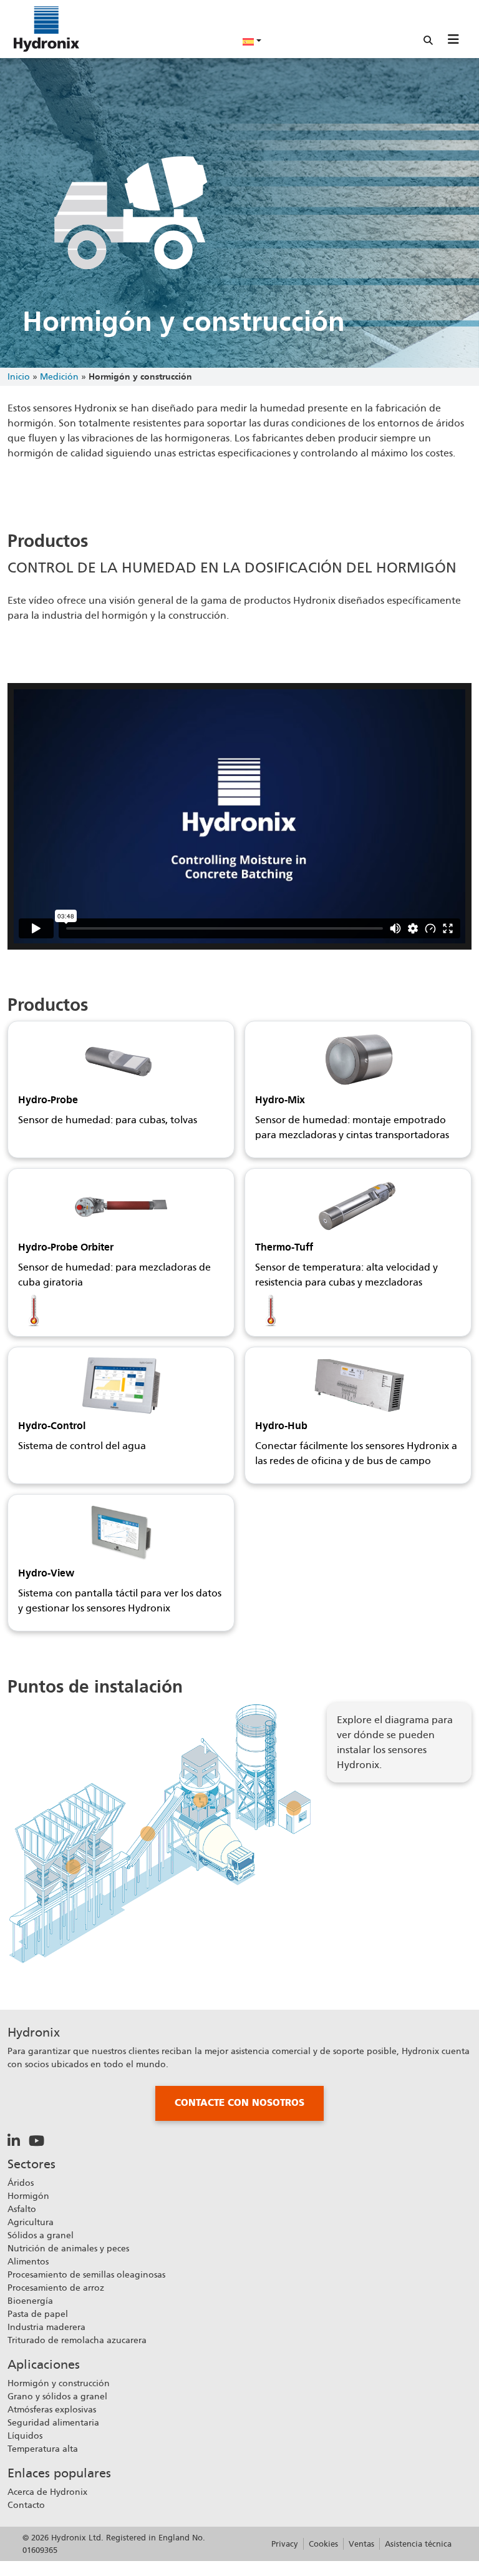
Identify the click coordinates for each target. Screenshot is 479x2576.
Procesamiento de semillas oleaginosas (86, 2274)
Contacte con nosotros (239, 2103)
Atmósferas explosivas (52, 2409)
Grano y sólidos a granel (57, 2396)
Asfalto (22, 2209)
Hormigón (28, 2196)
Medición (59, 376)
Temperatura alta (43, 2449)
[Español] (252, 41)
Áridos (21, 2183)
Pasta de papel (38, 2314)
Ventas (361, 2544)
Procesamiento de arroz (56, 2288)
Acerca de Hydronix (47, 2492)
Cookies (323, 2544)
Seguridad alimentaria (53, 2422)
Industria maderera (46, 2327)
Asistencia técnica (418, 2544)
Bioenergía (30, 2301)
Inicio (19, 376)
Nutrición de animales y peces (68, 2248)
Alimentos (28, 2261)
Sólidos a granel (41, 2235)
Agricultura (31, 2222)
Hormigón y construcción (59, 2383)
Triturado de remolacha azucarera (77, 2340)
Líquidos (25, 2436)
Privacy (285, 2544)
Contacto (26, 2505)
